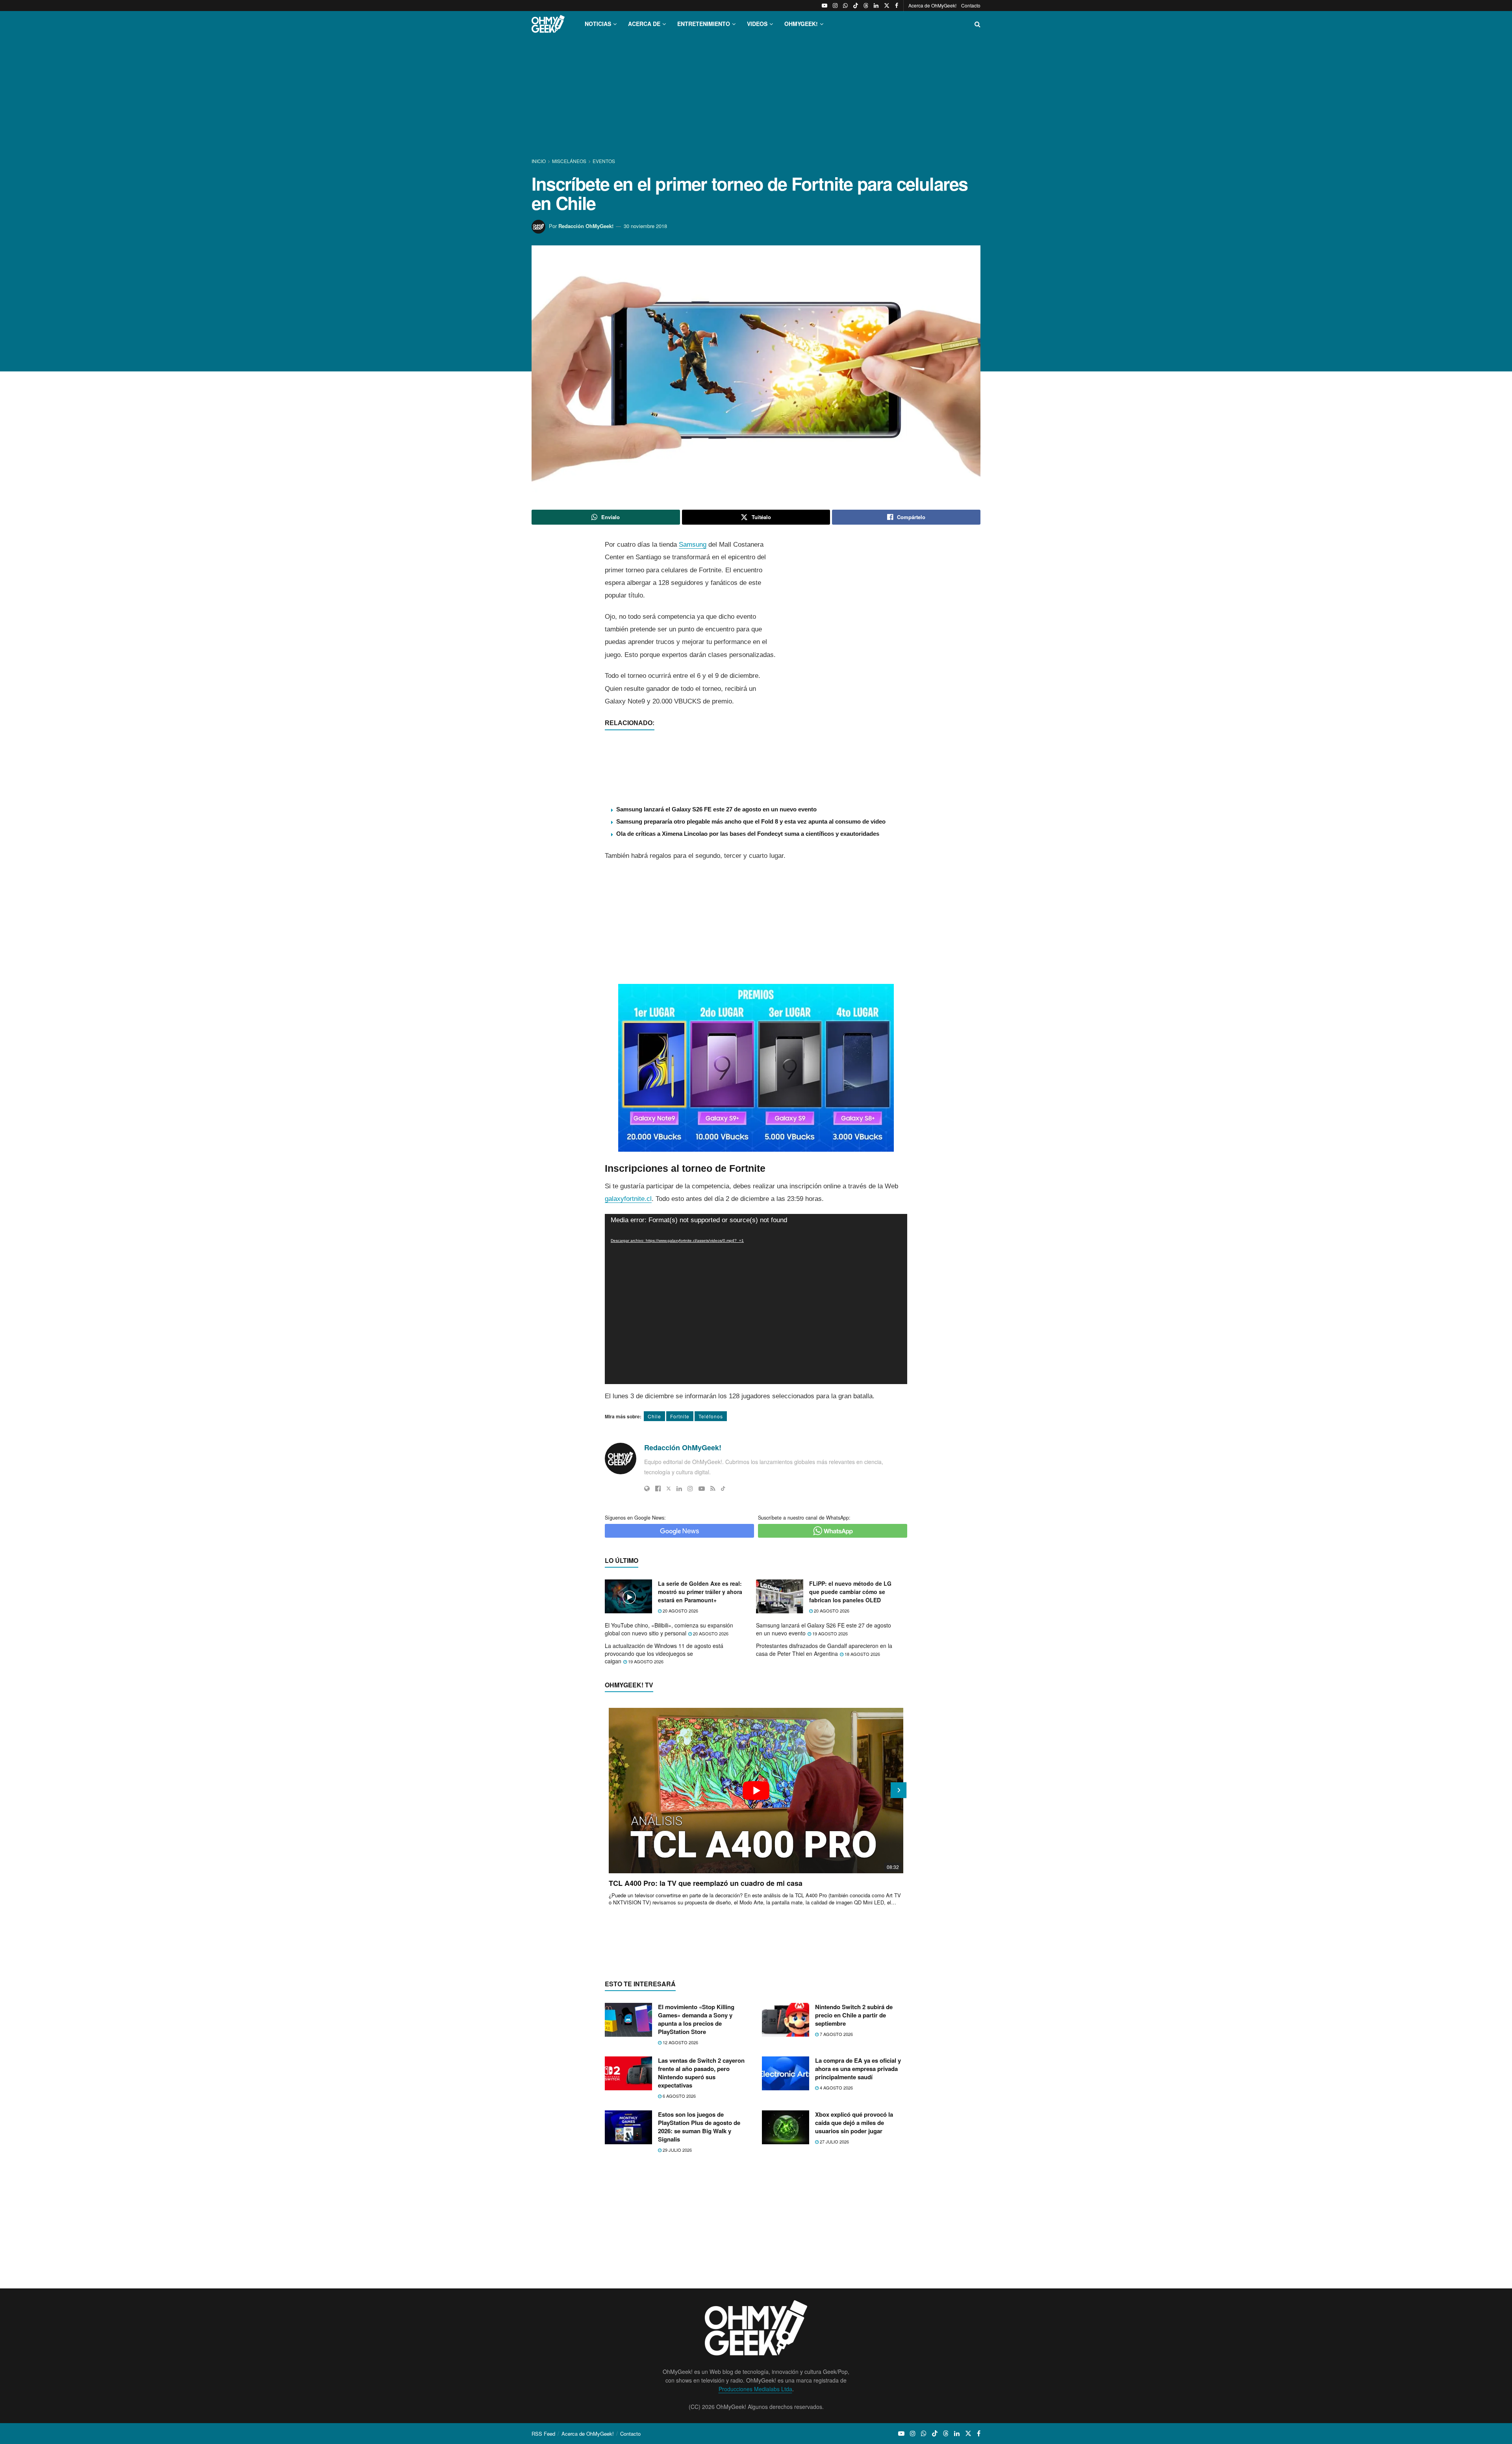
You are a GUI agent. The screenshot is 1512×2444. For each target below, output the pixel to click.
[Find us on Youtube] (825, 6)
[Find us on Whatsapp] (845, 6)
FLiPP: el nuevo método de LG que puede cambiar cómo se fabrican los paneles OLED (850, 1592)
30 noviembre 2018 (645, 226)
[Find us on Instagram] (835, 6)
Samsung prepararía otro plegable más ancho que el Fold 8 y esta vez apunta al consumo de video (751, 821)
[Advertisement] (756, 98)
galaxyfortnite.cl (628, 1199)
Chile (654, 1416)
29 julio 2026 (677, 2150)
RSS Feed (543, 2434)
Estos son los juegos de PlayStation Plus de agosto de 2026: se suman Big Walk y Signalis (699, 2127)
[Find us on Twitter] (887, 6)
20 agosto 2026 (680, 1611)
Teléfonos (711, 1416)
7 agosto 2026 (836, 2034)
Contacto (971, 5)
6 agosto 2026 (679, 2096)
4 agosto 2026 (836, 2088)
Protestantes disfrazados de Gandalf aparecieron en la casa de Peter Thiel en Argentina (824, 1650)
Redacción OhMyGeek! (586, 226)
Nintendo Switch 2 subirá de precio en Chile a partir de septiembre (854, 2015)
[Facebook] (658, 1488)
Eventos (604, 161)
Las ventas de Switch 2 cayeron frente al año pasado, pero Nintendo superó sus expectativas (701, 2073)
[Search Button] (977, 24)
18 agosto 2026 (862, 1654)
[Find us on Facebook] (897, 6)
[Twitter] (669, 1488)
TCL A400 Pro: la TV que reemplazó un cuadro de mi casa (706, 1883)
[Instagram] (690, 1488)
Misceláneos (569, 161)
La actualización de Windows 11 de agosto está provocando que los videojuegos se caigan (664, 1653)
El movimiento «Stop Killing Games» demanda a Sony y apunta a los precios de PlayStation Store (696, 2019)
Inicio (539, 161)
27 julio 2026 (834, 2142)
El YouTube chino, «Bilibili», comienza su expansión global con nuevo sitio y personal (669, 1629)
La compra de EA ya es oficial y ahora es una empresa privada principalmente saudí (858, 2069)
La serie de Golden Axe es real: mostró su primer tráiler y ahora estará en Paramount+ (700, 1592)
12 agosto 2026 (680, 2042)
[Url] (647, 1488)
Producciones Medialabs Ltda (755, 2389)
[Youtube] (702, 1488)
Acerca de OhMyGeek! (932, 5)
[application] (756, 1299)
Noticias (598, 24)
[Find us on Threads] (866, 6)
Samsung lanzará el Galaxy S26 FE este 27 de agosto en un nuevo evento (716, 809)
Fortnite (680, 1416)
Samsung (693, 545)
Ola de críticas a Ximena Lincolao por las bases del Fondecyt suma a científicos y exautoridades (748, 834)
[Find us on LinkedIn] (876, 6)
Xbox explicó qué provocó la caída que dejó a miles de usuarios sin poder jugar (854, 2123)
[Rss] (713, 1488)
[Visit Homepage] (548, 24)
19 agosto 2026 (829, 1633)
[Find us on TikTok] (856, 6)
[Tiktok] (723, 1488)
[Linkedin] (679, 1488)
